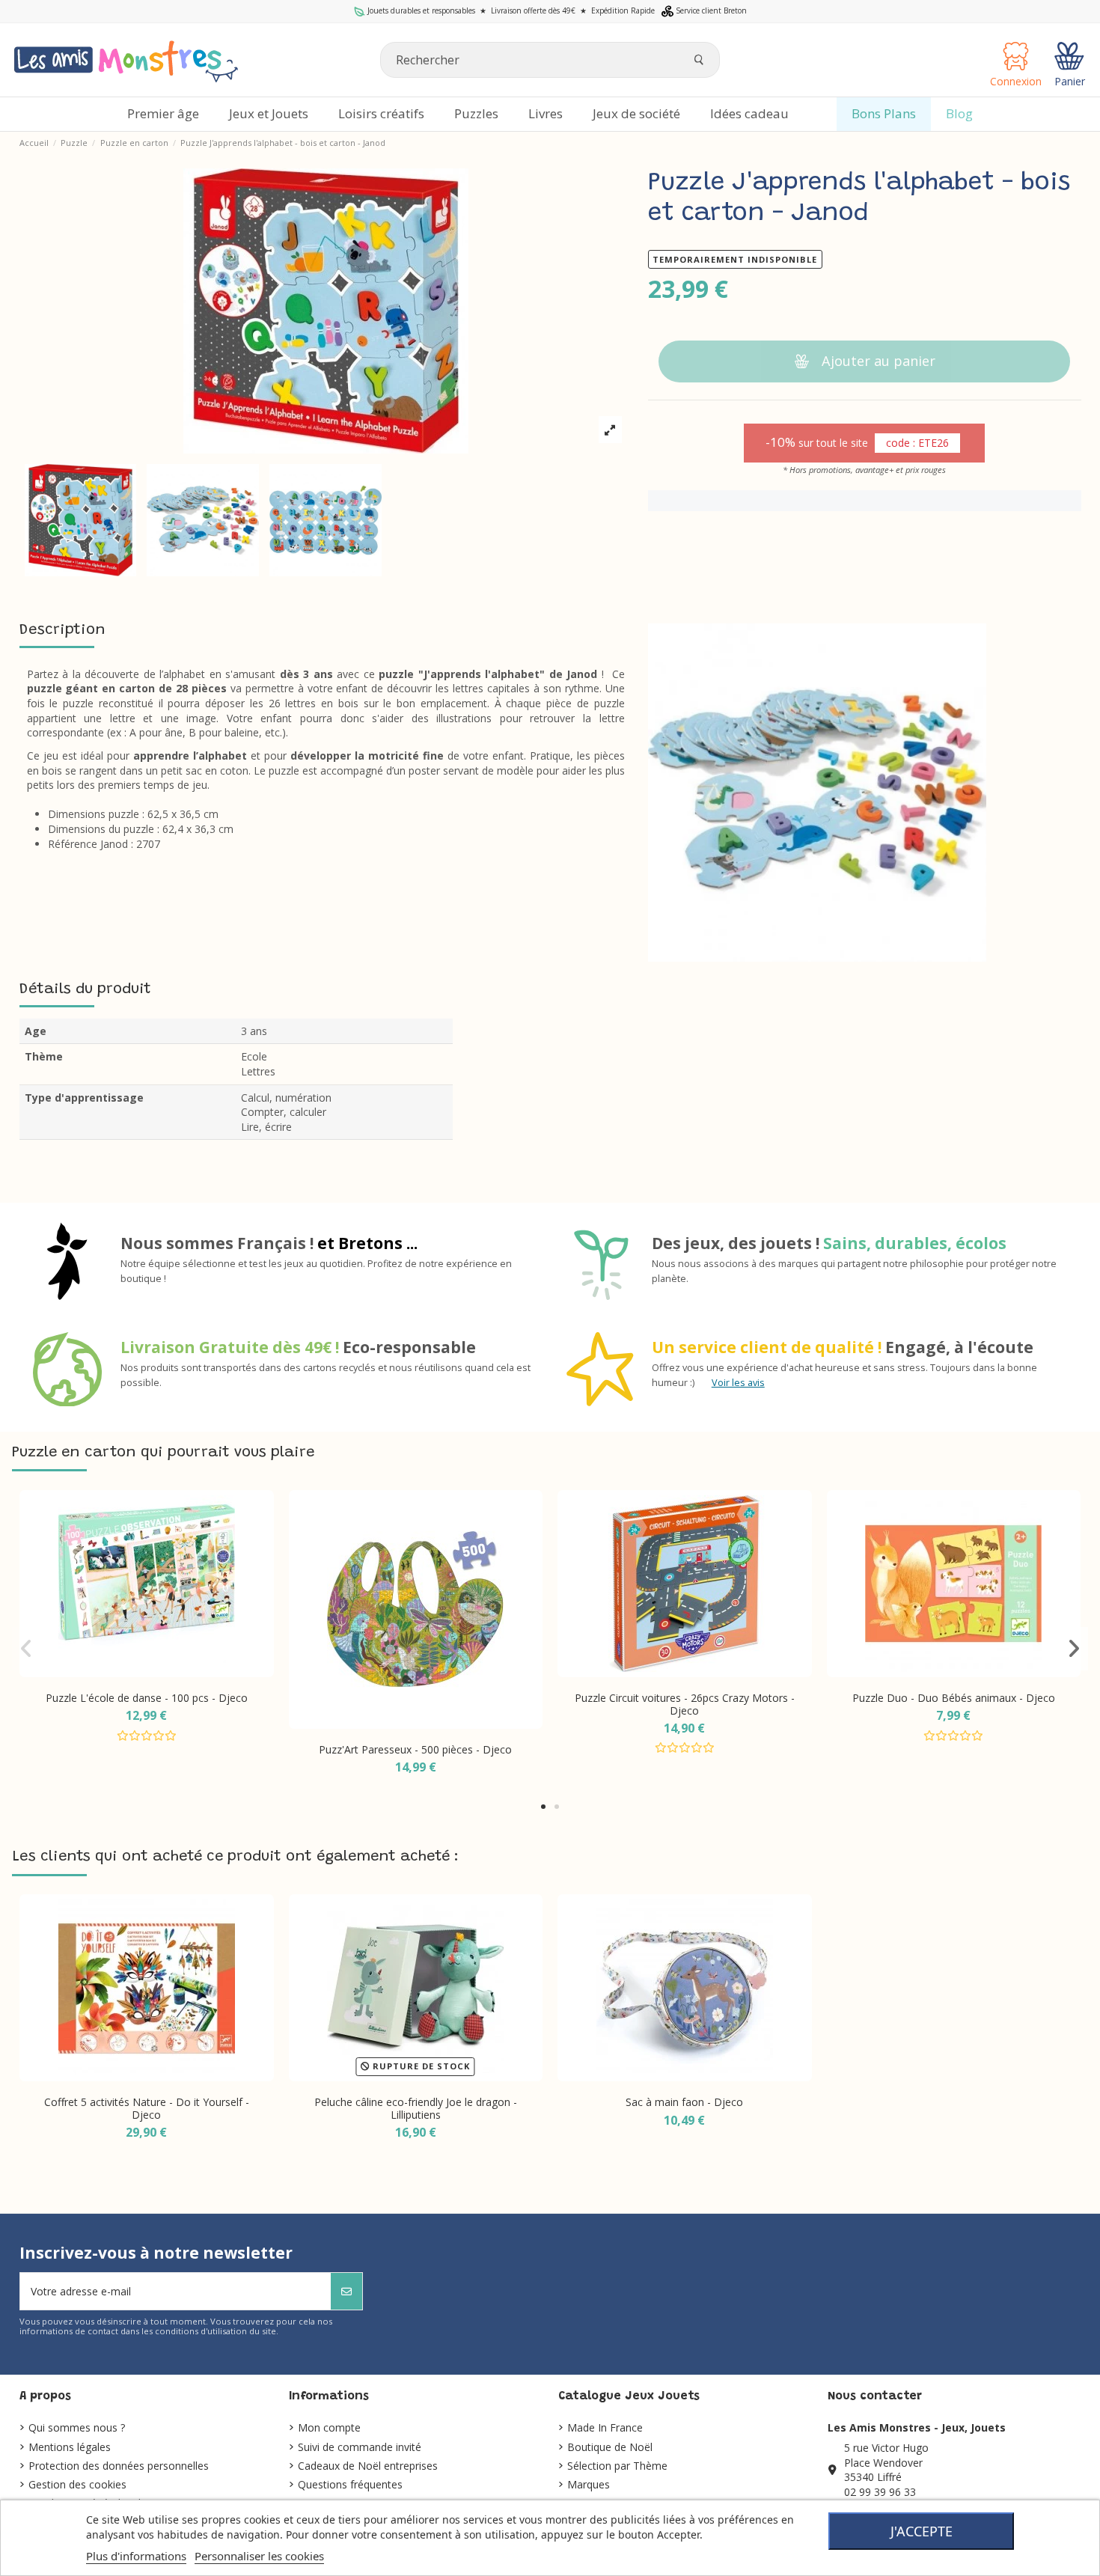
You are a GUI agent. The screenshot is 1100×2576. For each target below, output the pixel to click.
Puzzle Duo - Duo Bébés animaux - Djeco (954, 1698)
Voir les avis (738, 1383)
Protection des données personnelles (119, 2466)
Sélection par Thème (617, 2466)
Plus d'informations (136, 2556)
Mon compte (329, 2427)
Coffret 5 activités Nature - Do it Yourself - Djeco (147, 2108)
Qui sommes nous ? (77, 2427)
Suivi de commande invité (360, 2447)
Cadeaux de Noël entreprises (368, 2466)
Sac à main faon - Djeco (684, 2102)
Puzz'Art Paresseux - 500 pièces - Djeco (415, 1749)
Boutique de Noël (610, 2447)
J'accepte (922, 2531)
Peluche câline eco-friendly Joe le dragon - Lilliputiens (416, 2108)
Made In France (605, 2427)
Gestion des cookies (77, 2484)
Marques (589, 2484)
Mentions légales (70, 2447)
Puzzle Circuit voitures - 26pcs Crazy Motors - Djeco (685, 1704)
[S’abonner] (346, 2291)
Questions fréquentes (350, 2484)
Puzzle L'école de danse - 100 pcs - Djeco (147, 1698)
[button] (543, 1807)
